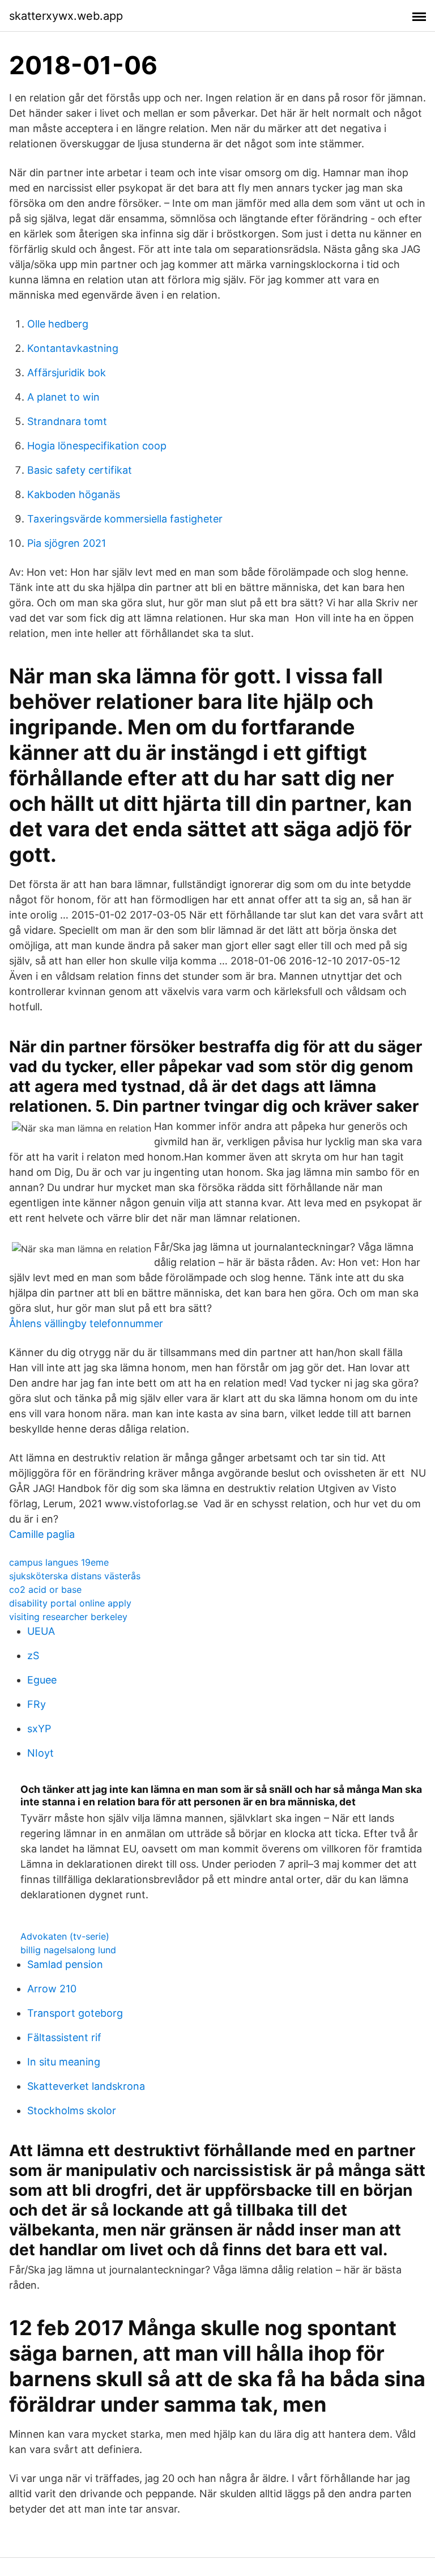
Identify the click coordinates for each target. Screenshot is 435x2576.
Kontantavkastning (73, 348)
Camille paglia (42, 1534)
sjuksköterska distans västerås (75, 1576)
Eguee (42, 1680)
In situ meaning (64, 2062)
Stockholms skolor (72, 2110)
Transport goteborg (75, 2013)
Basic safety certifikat (80, 470)
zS (33, 1655)
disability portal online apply (70, 1603)
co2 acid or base (45, 1589)
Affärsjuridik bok (67, 373)
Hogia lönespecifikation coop (97, 446)
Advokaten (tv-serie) (65, 1936)
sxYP (39, 1729)
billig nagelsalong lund (68, 1950)
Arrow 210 (52, 1989)
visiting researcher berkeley (68, 1617)
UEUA (41, 1631)
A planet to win (63, 397)
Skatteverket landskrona (86, 2086)
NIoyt (40, 1753)
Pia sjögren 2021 (67, 543)
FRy (37, 1704)
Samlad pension (65, 1964)
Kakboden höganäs (74, 494)
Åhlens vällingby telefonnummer (86, 1323)
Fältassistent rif (64, 2037)
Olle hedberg (58, 324)
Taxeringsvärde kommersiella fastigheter (125, 519)
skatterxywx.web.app (66, 16)
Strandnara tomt (67, 421)
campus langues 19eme (59, 1562)
